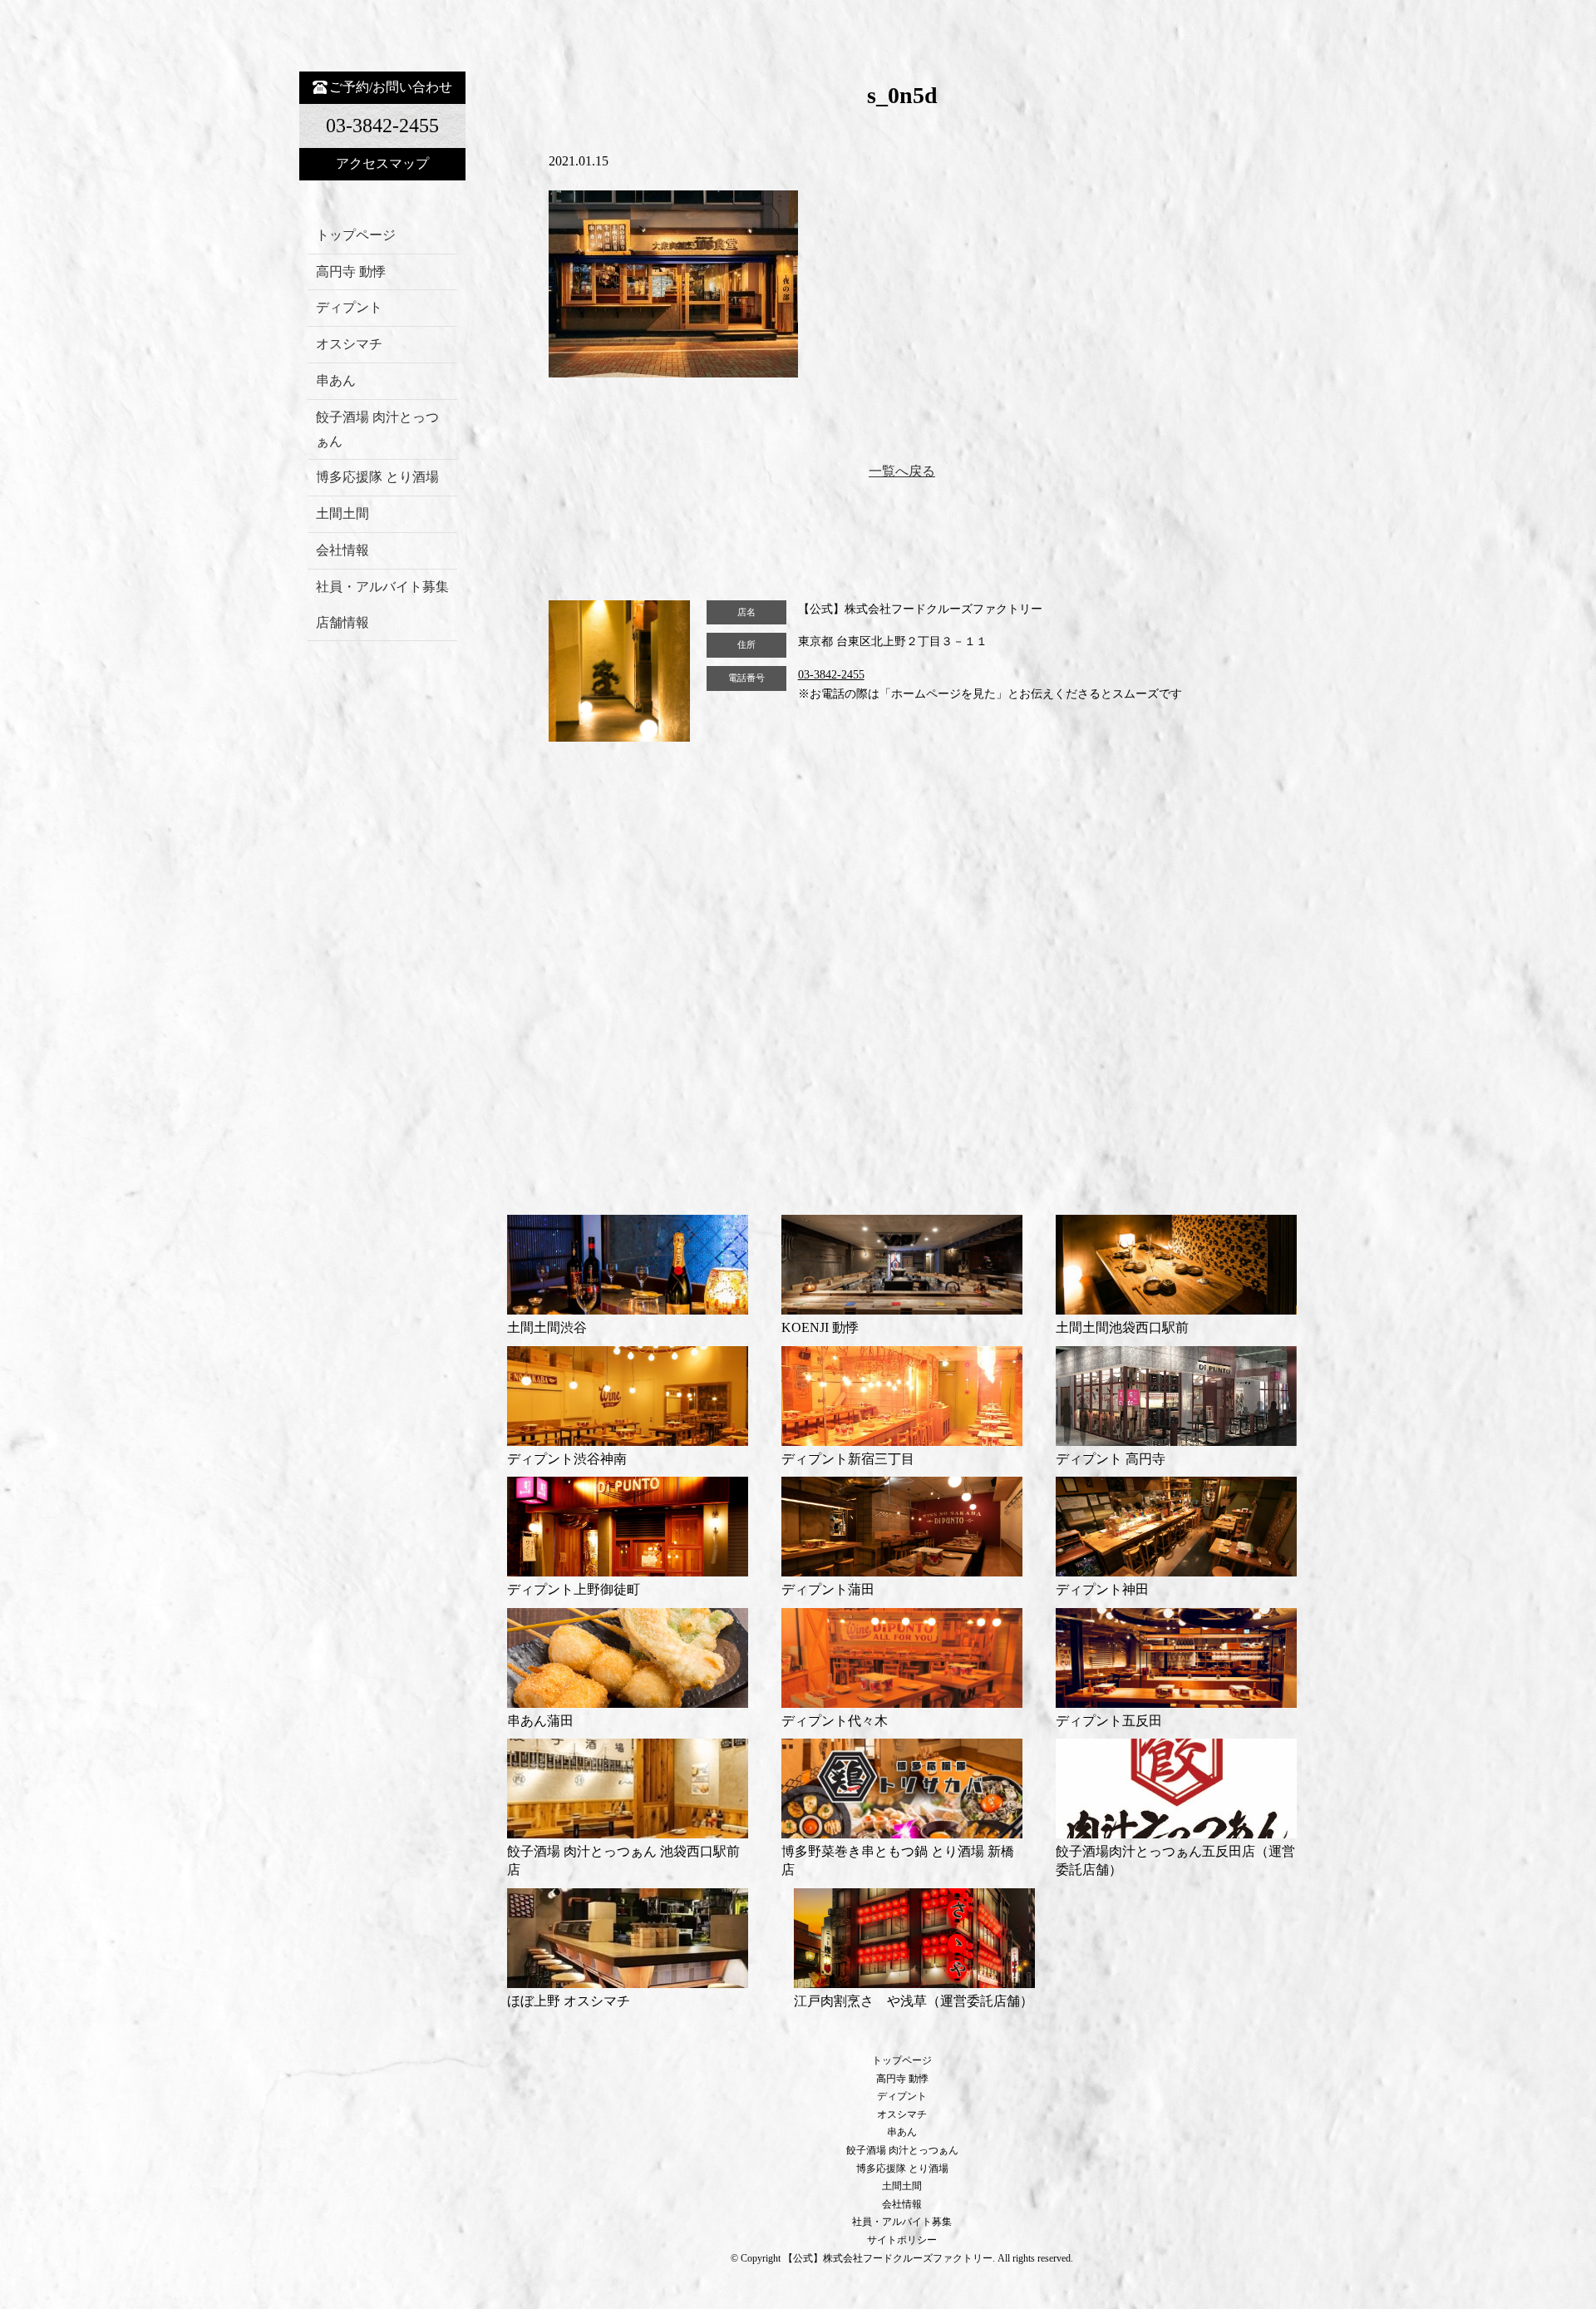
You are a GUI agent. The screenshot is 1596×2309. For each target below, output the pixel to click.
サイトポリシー (902, 2240)
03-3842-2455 (831, 675)
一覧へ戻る (902, 471)
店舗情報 (342, 622)
